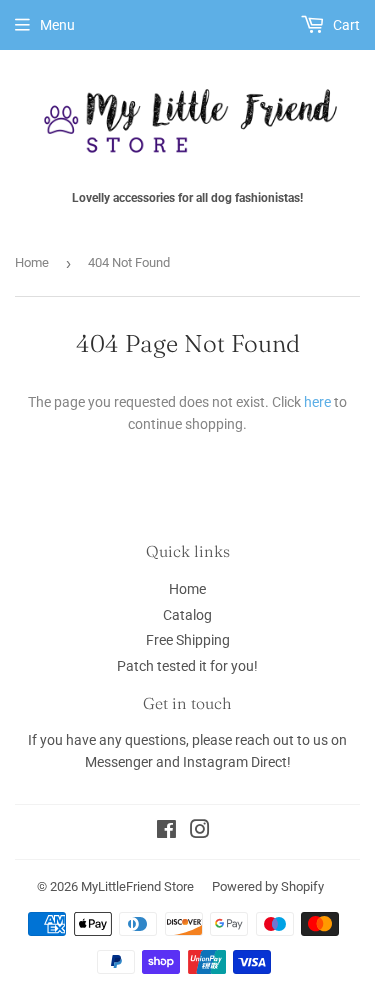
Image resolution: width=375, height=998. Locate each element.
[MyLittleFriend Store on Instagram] (200, 832)
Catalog (187, 615)
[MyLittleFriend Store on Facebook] (166, 832)
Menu (57, 25)
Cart (345, 25)
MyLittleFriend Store (137, 886)
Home (32, 262)
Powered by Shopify (268, 886)
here (317, 402)
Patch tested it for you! (187, 666)
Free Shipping (188, 640)
